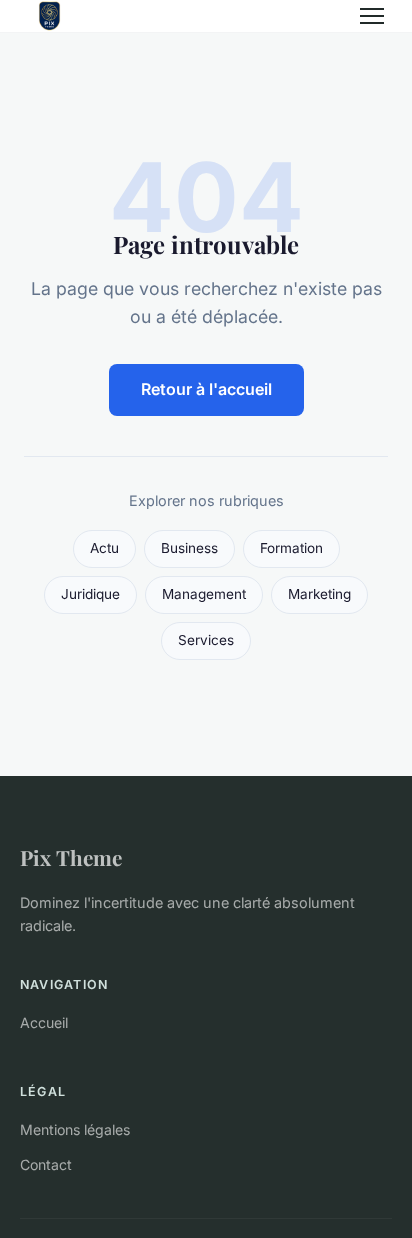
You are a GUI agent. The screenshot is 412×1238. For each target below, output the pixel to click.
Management (204, 594)
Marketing (319, 594)
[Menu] (372, 16)
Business (189, 548)
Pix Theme (71, 857)
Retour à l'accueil (206, 389)
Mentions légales (75, 1129)
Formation (291, 548)
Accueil (44, 1022)
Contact (46, 1164)
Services (206, 640)
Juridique (90, 594)
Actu (104, 548)
